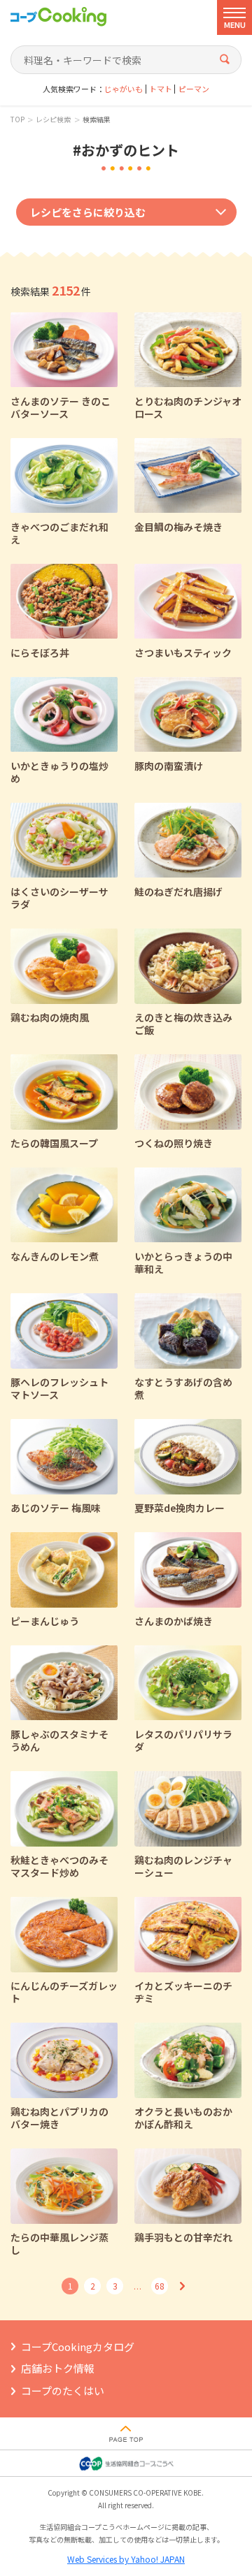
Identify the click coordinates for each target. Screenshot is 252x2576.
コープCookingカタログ (78, 2346)
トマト (161, 89)
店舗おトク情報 (58, 2368)
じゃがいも (124, 89)
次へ (182, 2286)
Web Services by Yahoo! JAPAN (126, 2559)
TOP (17, 119)
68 (160, 2286)
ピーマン (194, 89)
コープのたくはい (63, 2391)
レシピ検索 (53, 119)
